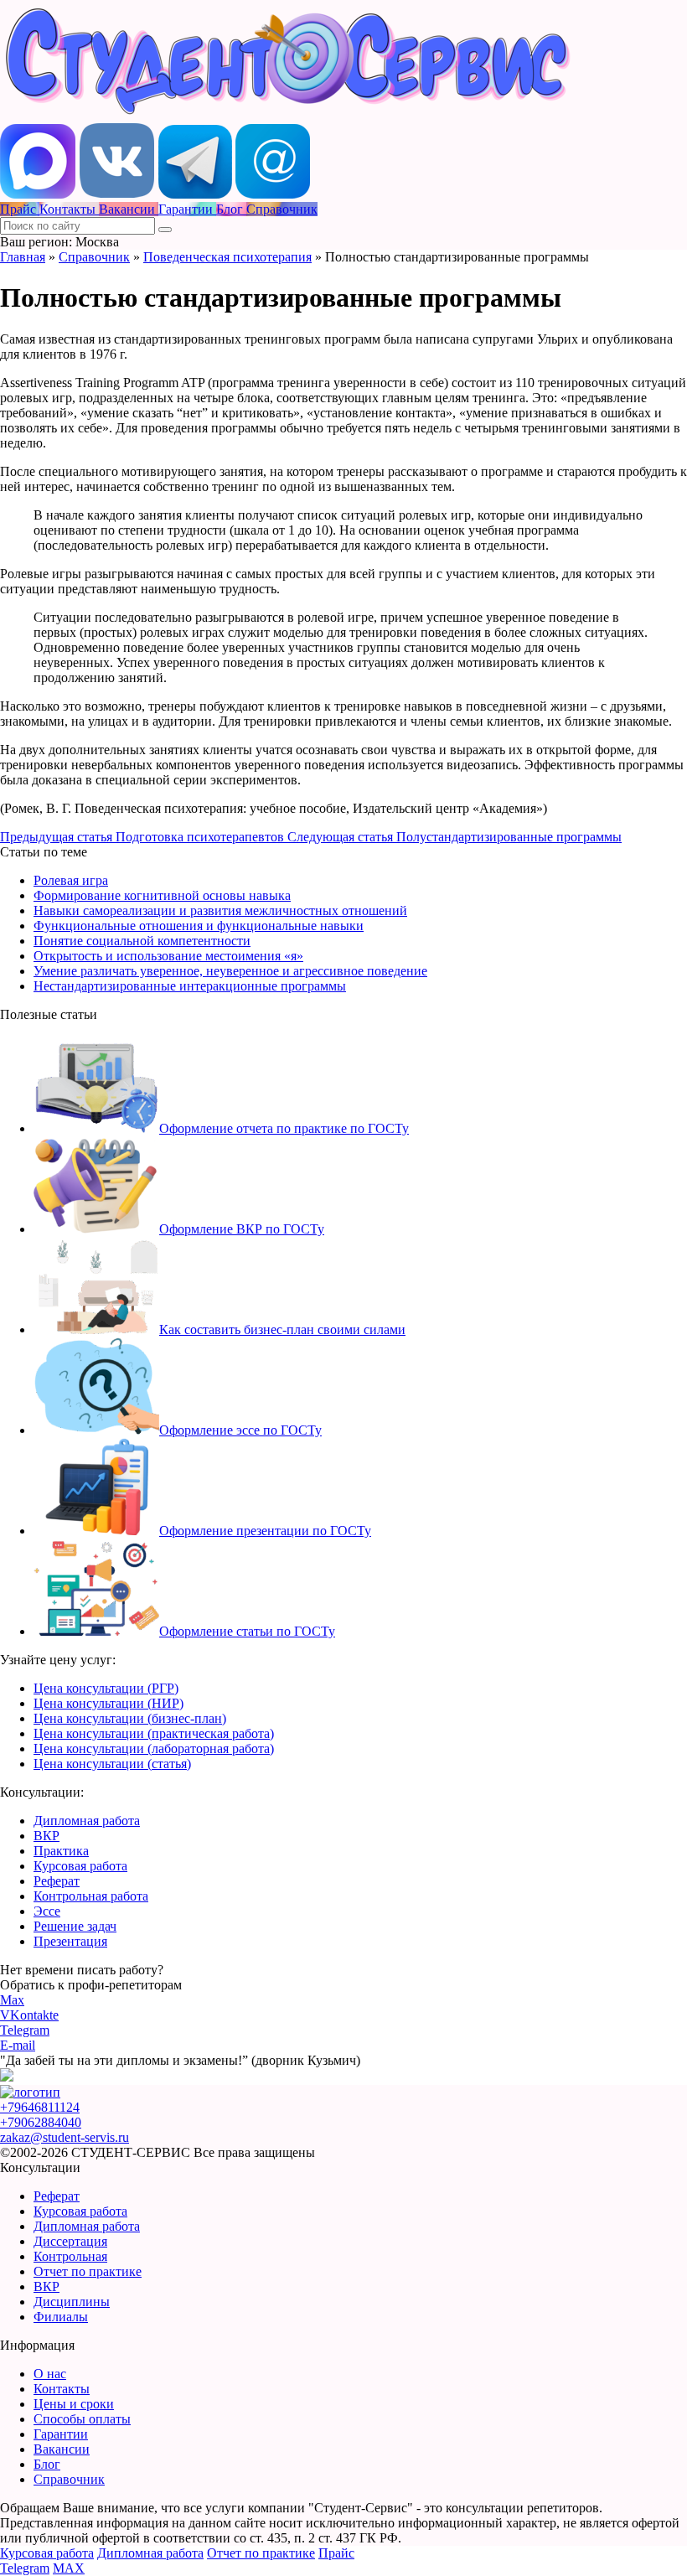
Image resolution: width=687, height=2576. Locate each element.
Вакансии (62, 2449)
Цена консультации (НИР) (108, 1703)
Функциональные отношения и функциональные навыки (199, 926)
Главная (23, 257)
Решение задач (75, 1926)
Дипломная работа (87, 1821)
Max (12, 2000)
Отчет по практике (88, 2271)
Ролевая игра (71, 880)
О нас (50, 2374)
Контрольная (70, 2256)
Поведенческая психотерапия (227, 257)
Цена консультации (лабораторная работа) (154, 1748)
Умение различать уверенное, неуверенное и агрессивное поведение (230, 971)
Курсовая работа (80, 1866)
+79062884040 (41, 2122)
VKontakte (29, 2015)
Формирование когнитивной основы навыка (162, 895)
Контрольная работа (91, 1896)
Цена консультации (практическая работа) (154, 1733)
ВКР (46, 1836)
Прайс (336, 2553)
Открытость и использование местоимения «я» (168, 956)
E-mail (18, 2045)
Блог (47, 2464)
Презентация (70, 1941)
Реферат (57, 1881)
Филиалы (61, 2317)
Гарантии (61, 2434)
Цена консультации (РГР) (106, 1688)
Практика (61, 1851)
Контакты (62, 2389)
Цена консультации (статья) (112, 1764)
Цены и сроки (74, 2404)
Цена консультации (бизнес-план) (130, 1718)
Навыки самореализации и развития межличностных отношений (220, 910)
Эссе (47, 1911)
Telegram (25, 2030)
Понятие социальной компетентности (142, 941)
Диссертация (70, 2241)
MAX (69, 2568)
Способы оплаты (82, 2419)
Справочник (94, 257)
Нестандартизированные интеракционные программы (190, 986)
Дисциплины (72, 2302)
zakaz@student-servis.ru (65, 2137)
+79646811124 (40, 2107)
